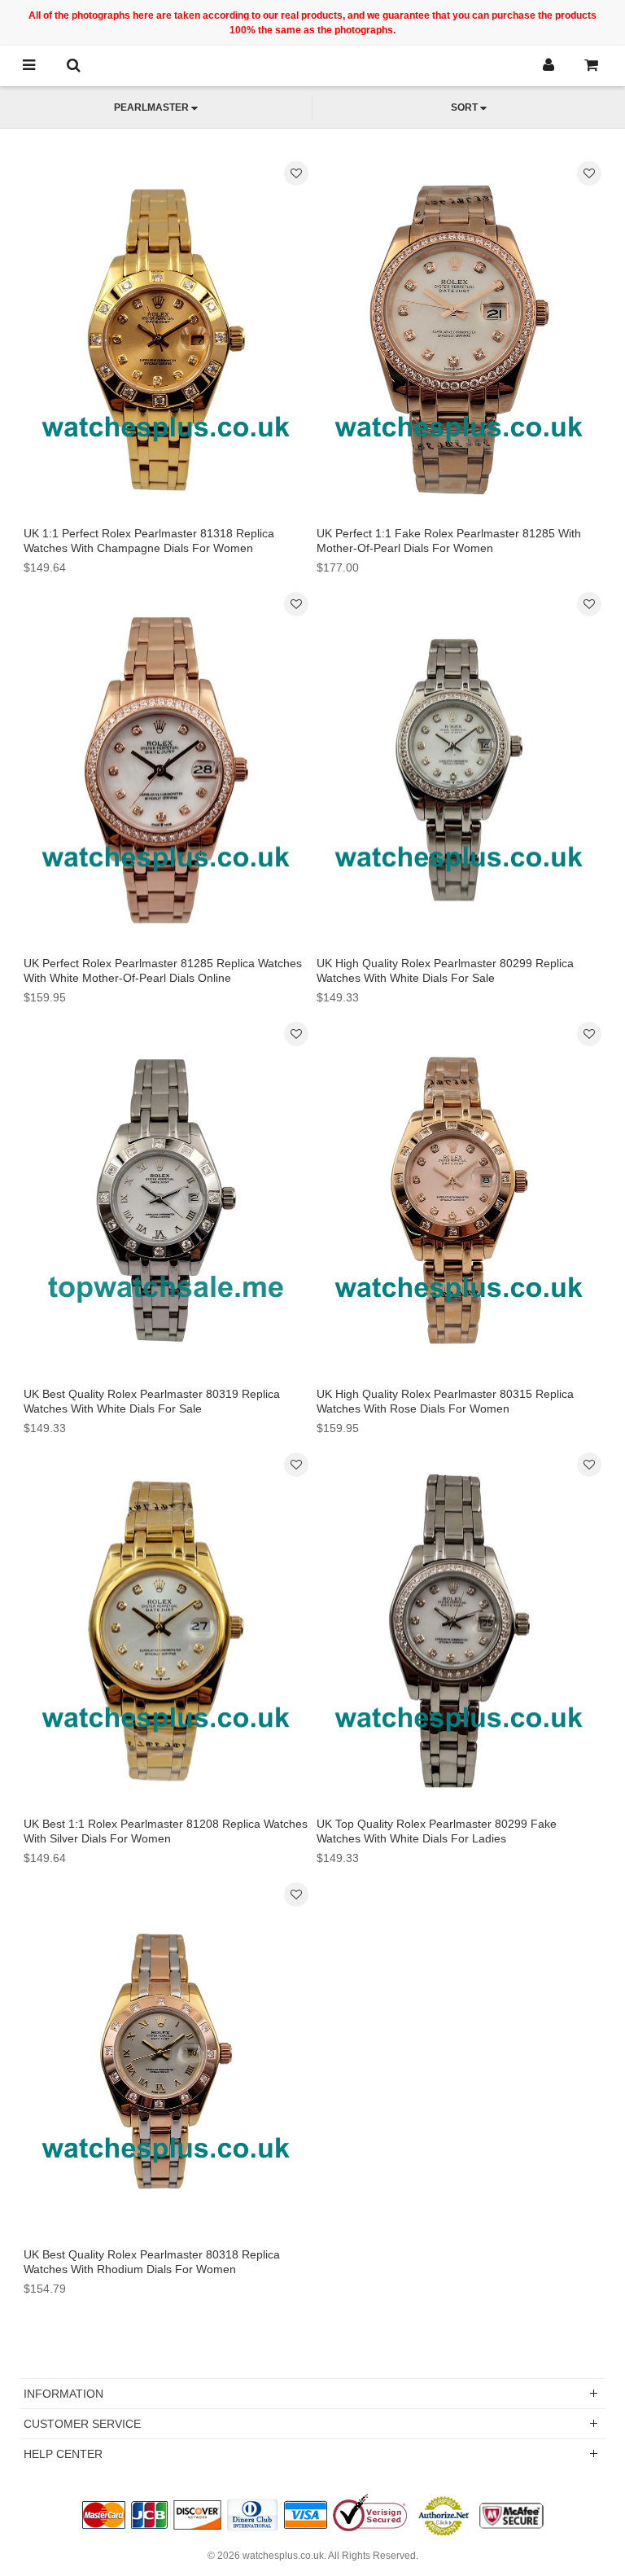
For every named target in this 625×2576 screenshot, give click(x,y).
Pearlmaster (151, 107)
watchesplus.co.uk (283, 2556)
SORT (464, 107)
